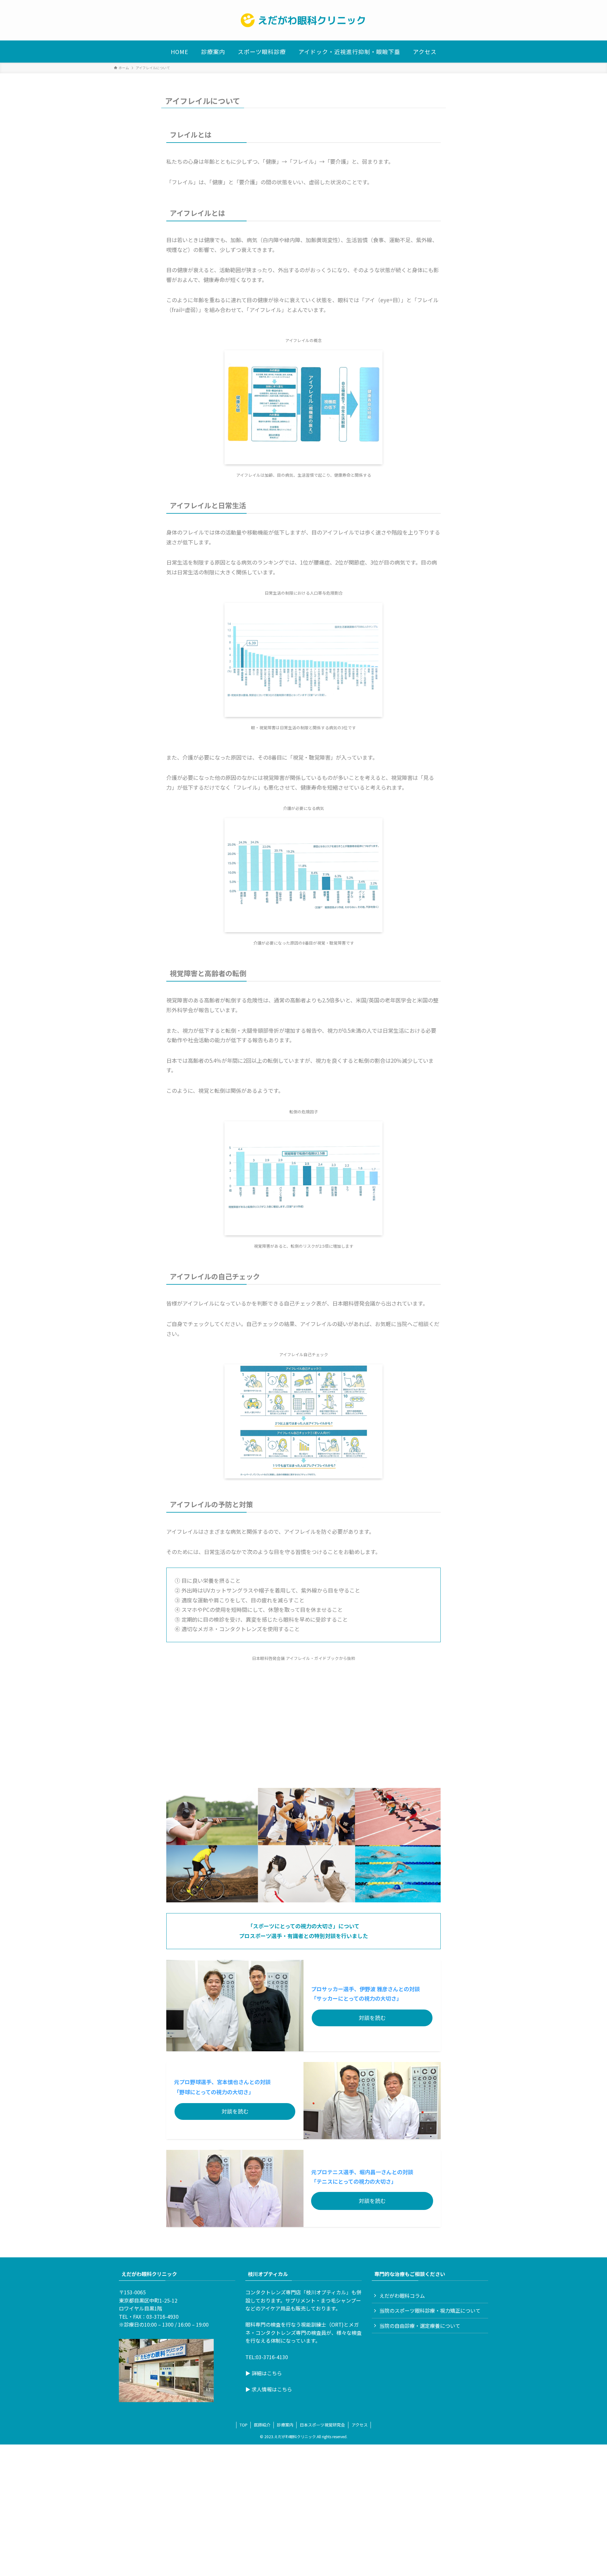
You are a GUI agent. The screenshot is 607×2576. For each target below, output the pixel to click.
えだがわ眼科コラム (402, 2296)
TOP (244, 2425)
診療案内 (285, 2425)
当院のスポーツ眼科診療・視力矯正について (430, 2310)
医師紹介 (262, 2425)
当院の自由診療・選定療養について (420, 2326)
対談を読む (372, 2018)
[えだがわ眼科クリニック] (303, 20)
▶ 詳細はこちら (264, 2373)
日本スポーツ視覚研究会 (322, 2425)
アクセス (360, 2425)
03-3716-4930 (162, 2316)
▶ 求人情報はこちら (269, 2389)
